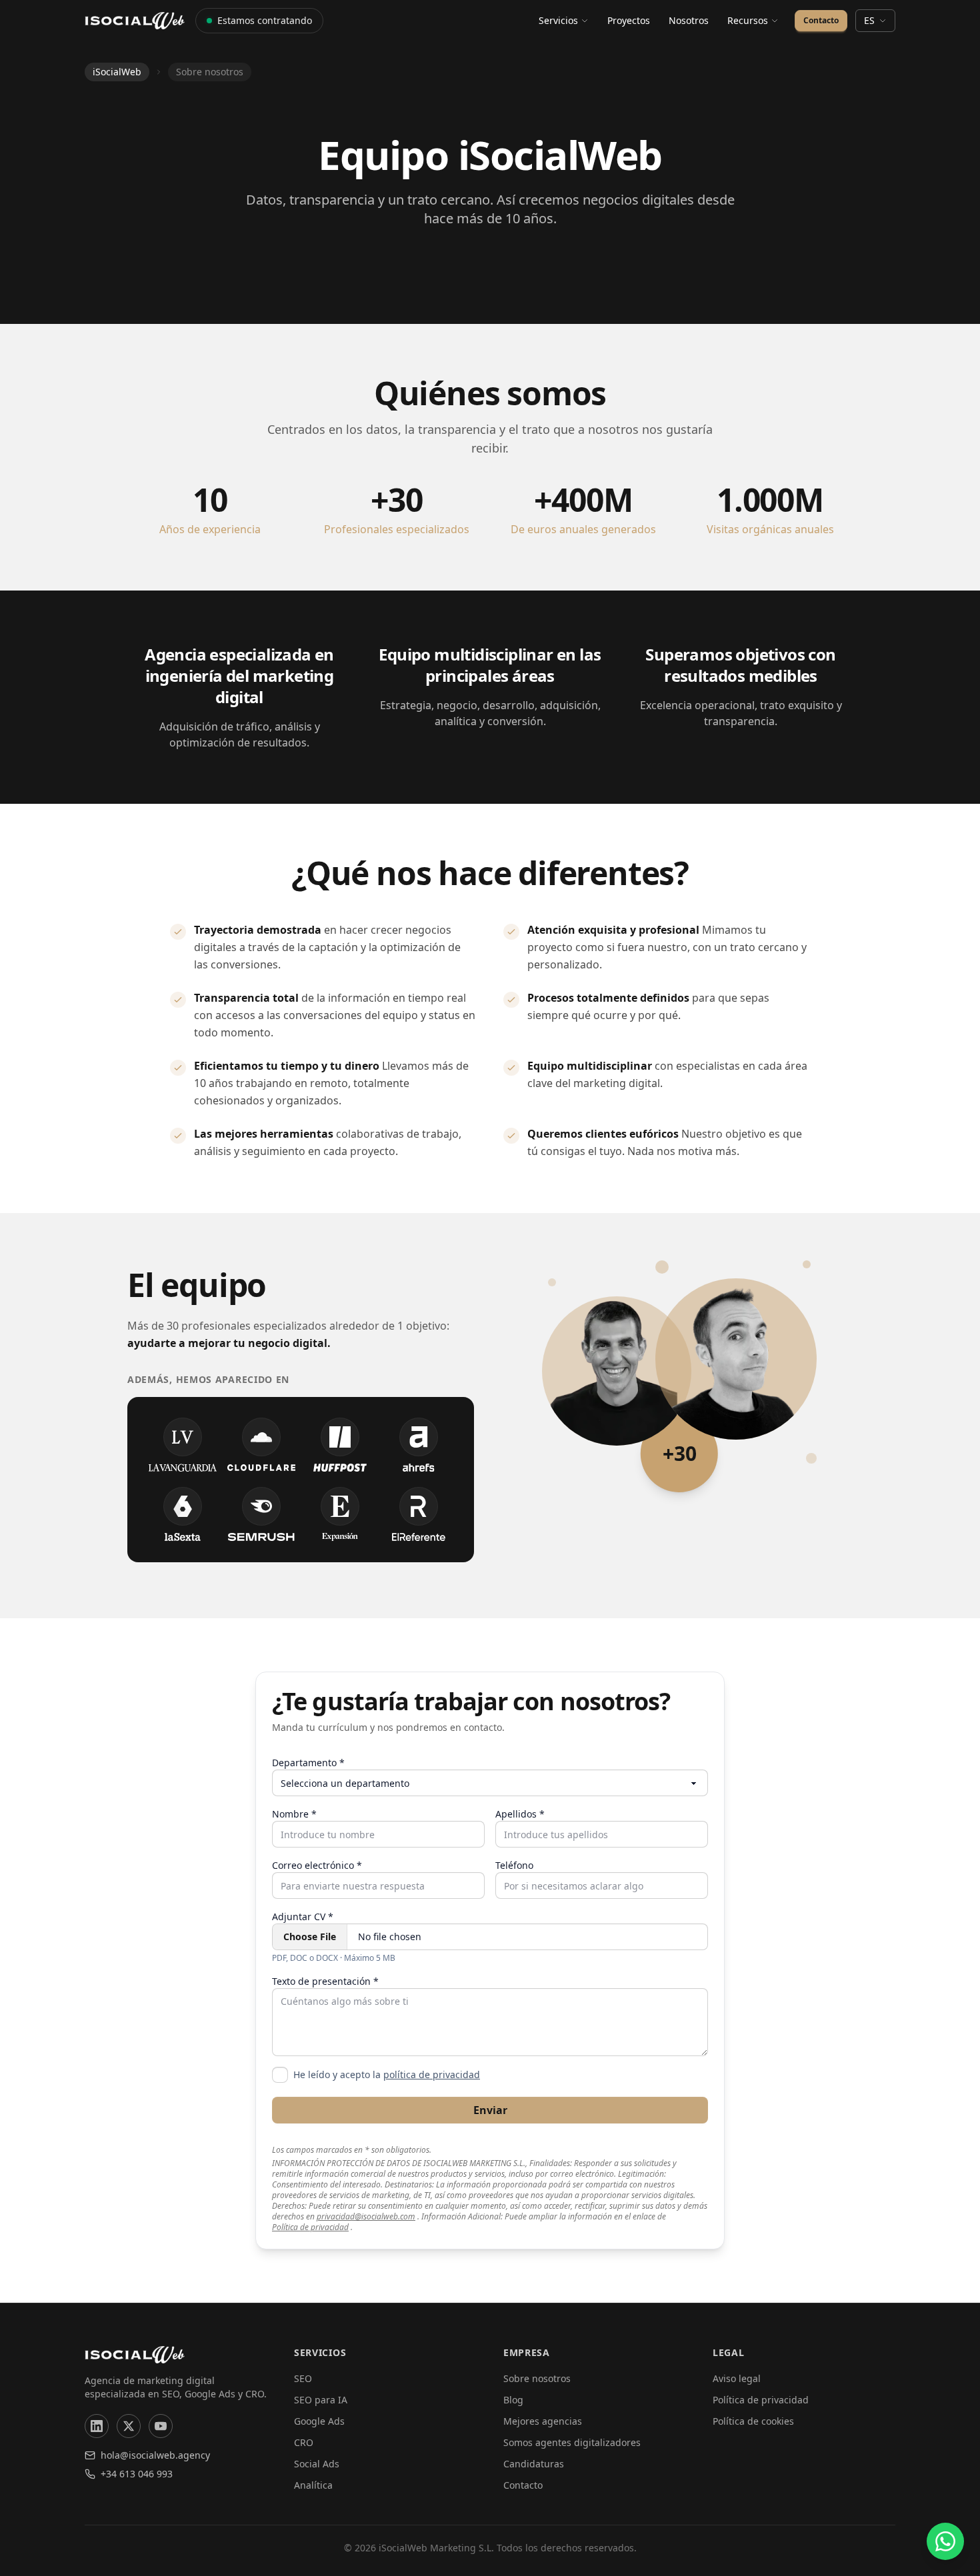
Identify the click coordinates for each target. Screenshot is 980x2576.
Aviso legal (737, 2378)
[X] (129, 2426)
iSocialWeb (117, 72)
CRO (304, 2442)
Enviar (490, 2110)
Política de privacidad (310, 2227)
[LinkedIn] (97, 2426)
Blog (513, 2400)
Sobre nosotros (537, 2378)
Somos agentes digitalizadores (572, 2442)
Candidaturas (534, 2464)
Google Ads (319, 2421)
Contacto (821, 20)
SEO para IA (321, 2400)
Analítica (313, 2485)
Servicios (558, 20)
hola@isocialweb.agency (155, 2455)
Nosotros (689, 20)
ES (869, 20)
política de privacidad (432, 2074)
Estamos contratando (265, 20)
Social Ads (317, 2464)
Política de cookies (753, 2421)
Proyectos (629, 20)
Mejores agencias (543, 2421)
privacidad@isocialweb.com (366, 2217)
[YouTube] (161, 2426)
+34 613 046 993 (137, 2474)
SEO (303, 2378)
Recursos (748, 20)
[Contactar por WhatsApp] (945, 2541)
